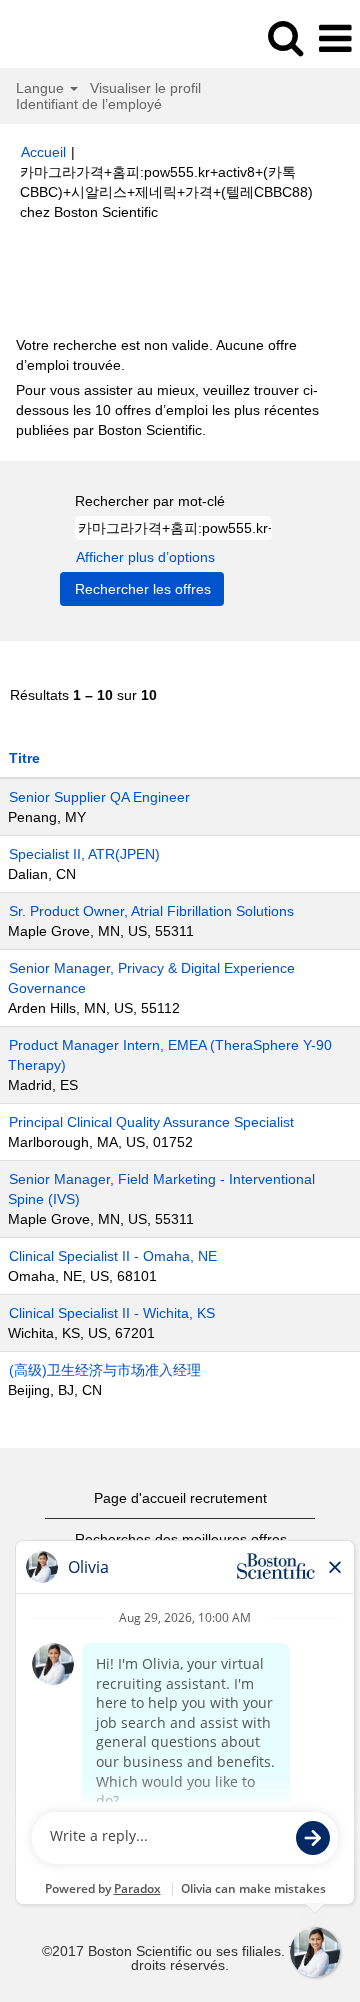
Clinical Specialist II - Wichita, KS (112, 1313)
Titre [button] (24, 758)
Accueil (43, 152)
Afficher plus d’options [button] (145, 557)
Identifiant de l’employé (89, 104)
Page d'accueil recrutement (180, 1498)
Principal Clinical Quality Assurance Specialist (151, 1122)
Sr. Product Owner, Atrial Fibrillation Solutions (151, 911)
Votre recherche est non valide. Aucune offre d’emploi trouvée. (156, 355)
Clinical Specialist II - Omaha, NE (113, 1256)
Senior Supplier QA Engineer (99, 797)
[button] (335, 38)
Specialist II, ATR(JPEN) (84, 854)
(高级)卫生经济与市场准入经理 (105, 1370)
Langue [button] (42, 88)
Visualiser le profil (145, 88)
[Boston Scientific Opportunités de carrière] (71, 38)
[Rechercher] (285, 37)
